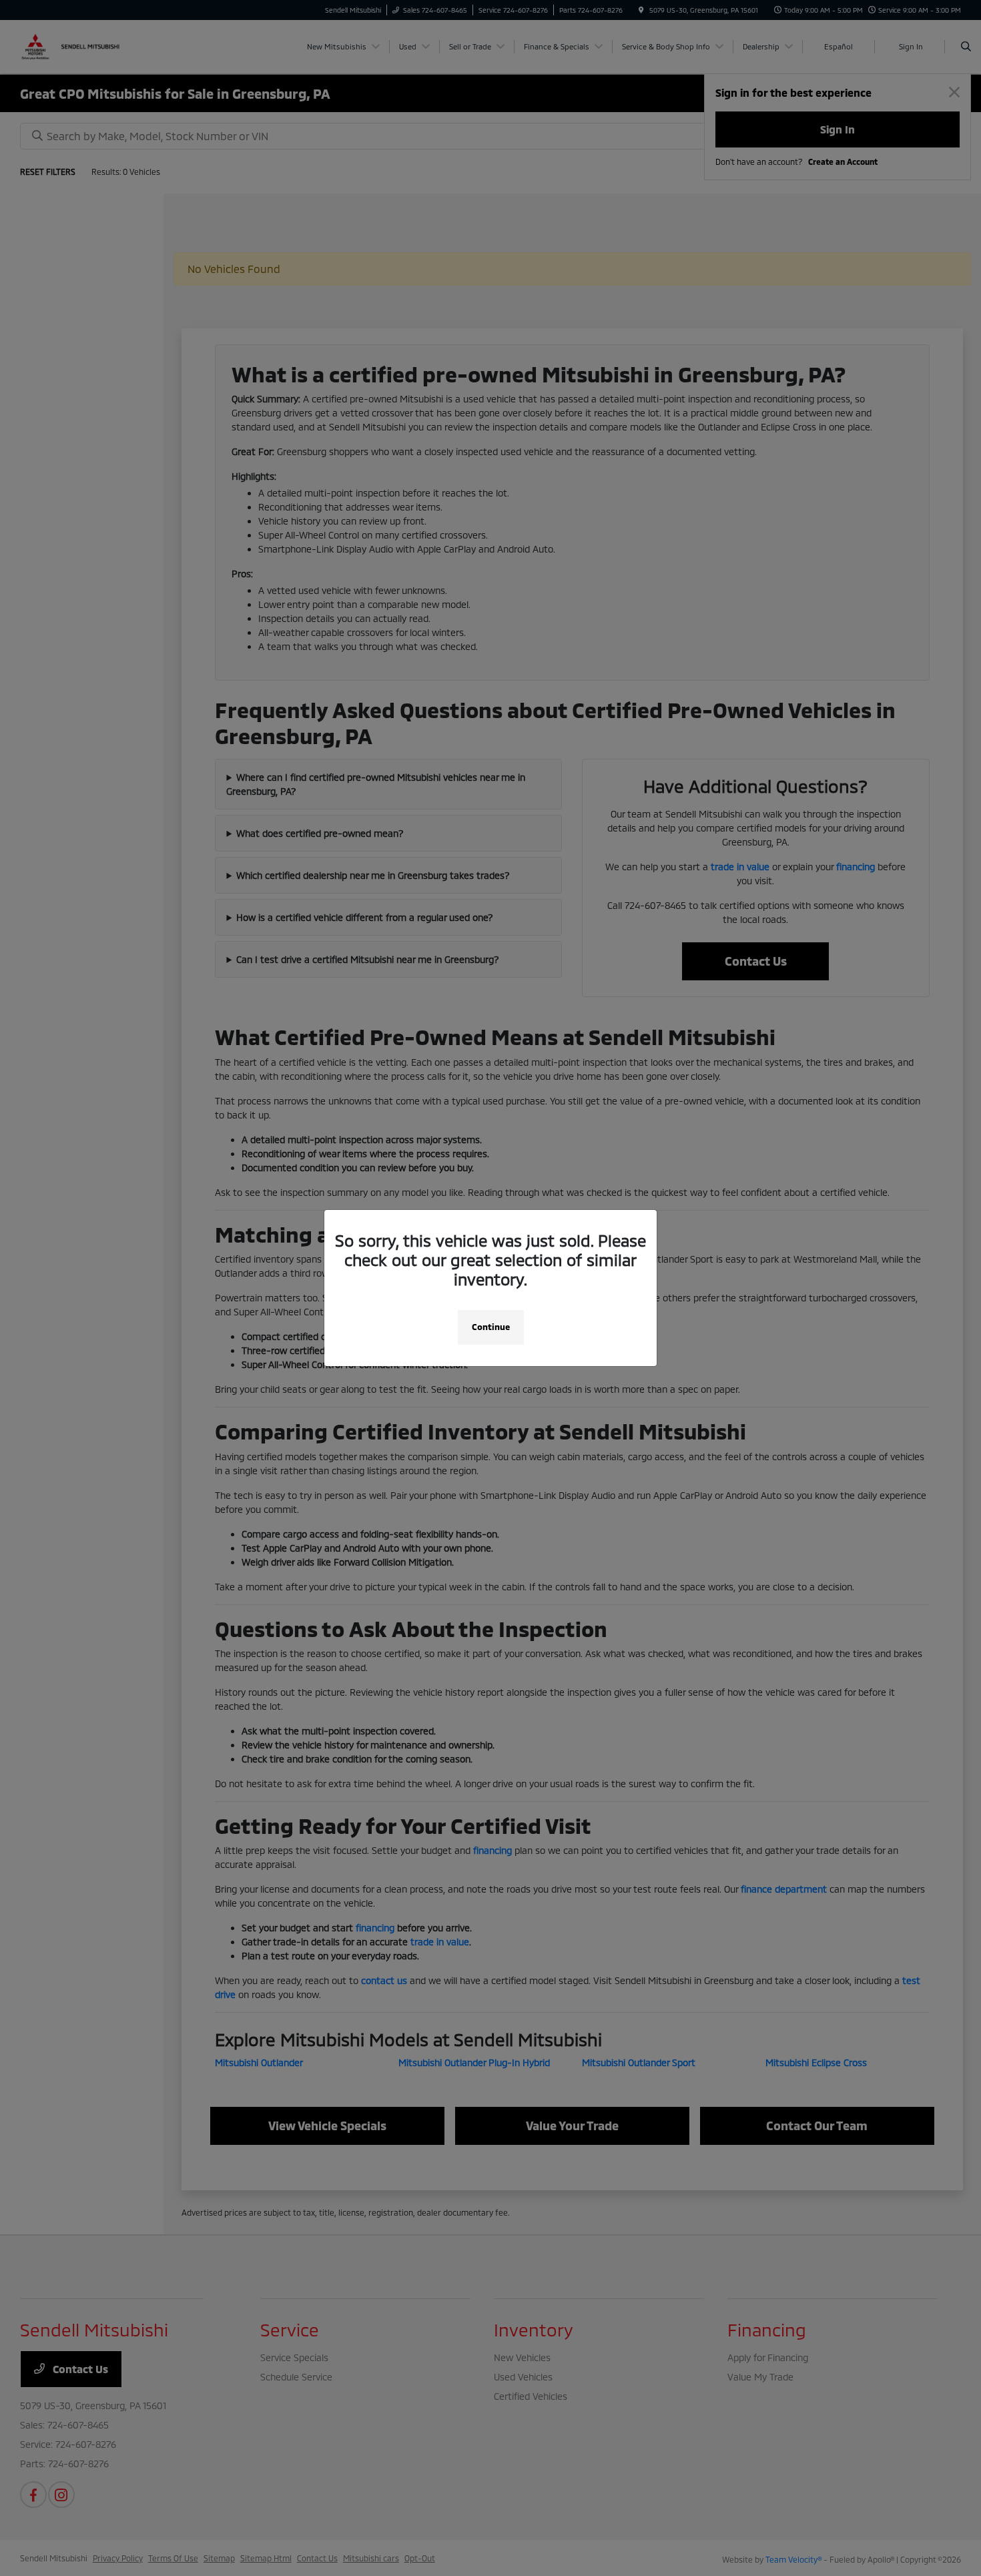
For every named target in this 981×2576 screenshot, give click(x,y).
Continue (491, 1327)
